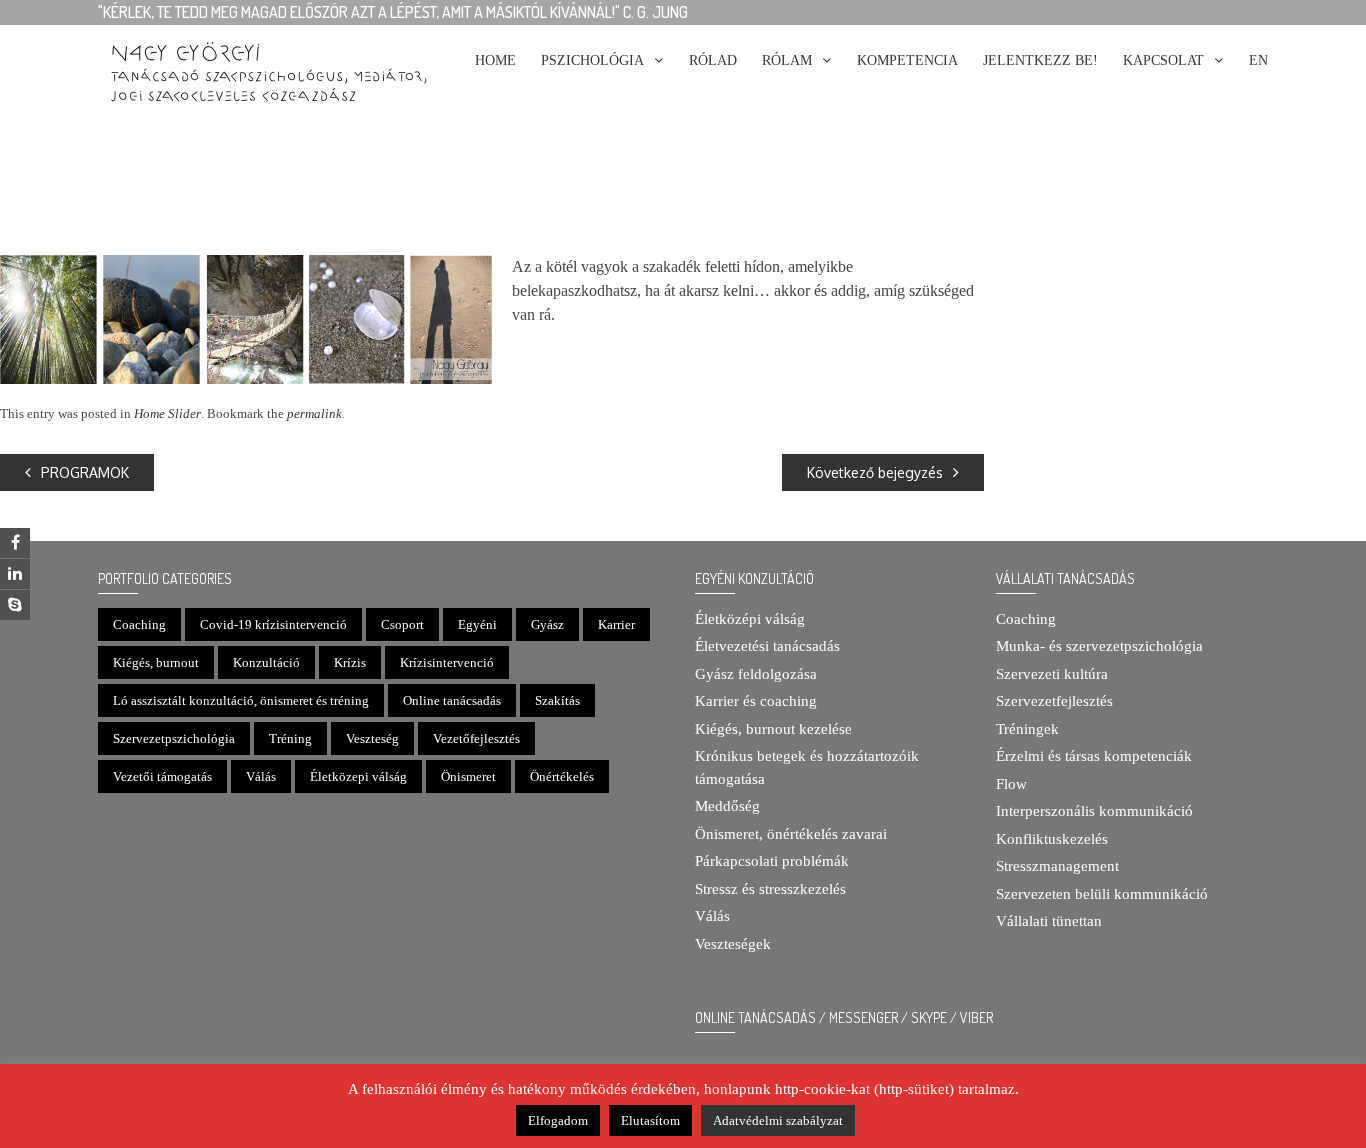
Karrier (616, 624)
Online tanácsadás (452, 700)
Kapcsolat (1163, 60)
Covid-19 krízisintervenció (273, 624)
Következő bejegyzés (875, 472)
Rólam (787, 60)
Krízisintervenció (447, 662)
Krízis (350, 662)
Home (495, 60)
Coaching (139, 624)
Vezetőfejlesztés (476, 738)
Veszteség (372, 738)
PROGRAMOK (85, 472)
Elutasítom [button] (650, 1120)
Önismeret (468, 776)
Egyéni (477, 624)
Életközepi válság (358, 776)
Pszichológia (592, 60)
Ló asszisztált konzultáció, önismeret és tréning (241, 700)
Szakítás (557, 700)
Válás (261, 776)
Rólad (713, 60)
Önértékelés (562, 776)
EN (1258, 60)
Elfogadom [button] (558, 1120)
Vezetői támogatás (162, 776)
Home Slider (167, 413)
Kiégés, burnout (156, 662)
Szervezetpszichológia (174, 738)
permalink (314, 413)
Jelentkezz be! (1040, 60)
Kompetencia (907, 60)
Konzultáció (266, 662)
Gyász (547, 624)
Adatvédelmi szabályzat (778, 1120)
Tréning (290, 738)
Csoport (402, 624)
